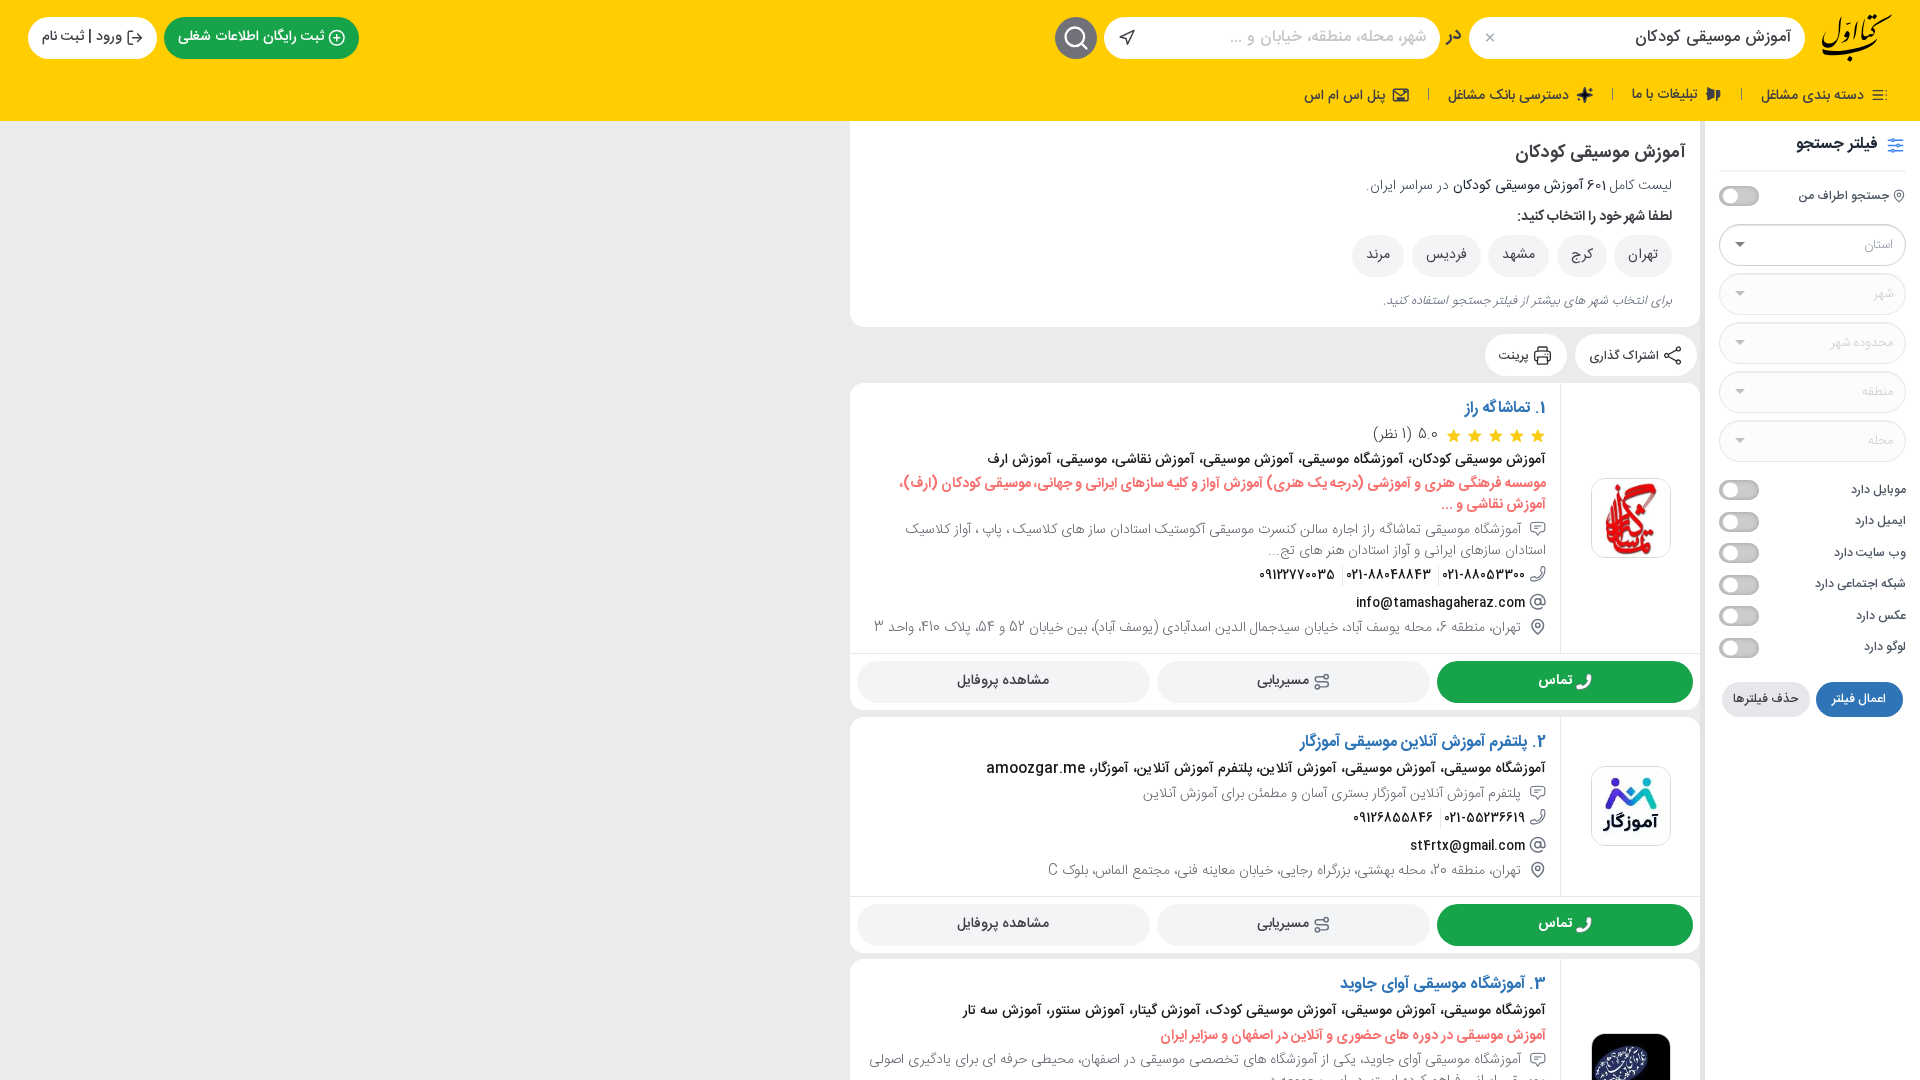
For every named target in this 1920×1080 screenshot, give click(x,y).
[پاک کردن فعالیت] (1489, 37)
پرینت (1515, 355)
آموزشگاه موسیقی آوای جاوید (1432, 985)
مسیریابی (1283, 681)
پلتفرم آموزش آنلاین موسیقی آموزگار (1414, 743)
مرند (1378, 255)
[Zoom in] (31, 151)
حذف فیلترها (1765, 699)
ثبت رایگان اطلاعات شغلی (251, 37)
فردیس (1446, 255)
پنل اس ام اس (1346, 95)
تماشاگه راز (1498, 409)
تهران (1643, 255)
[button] (120, 718)
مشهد (1518, 255)
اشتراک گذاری (1625, 355)
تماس (1555, 681)
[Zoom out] (31, 191)
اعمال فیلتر (1859, 699)
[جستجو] (1076, 38)
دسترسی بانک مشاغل (1510, 95)
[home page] (1857, 38)
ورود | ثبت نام (82, 37)
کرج (1582, 255)
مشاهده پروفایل (1003, 681)
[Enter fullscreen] (31, 241)
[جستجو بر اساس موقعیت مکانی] (1127, 38)
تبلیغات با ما (1667, 94)
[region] (425, 600)
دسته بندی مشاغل (1814, 95)
